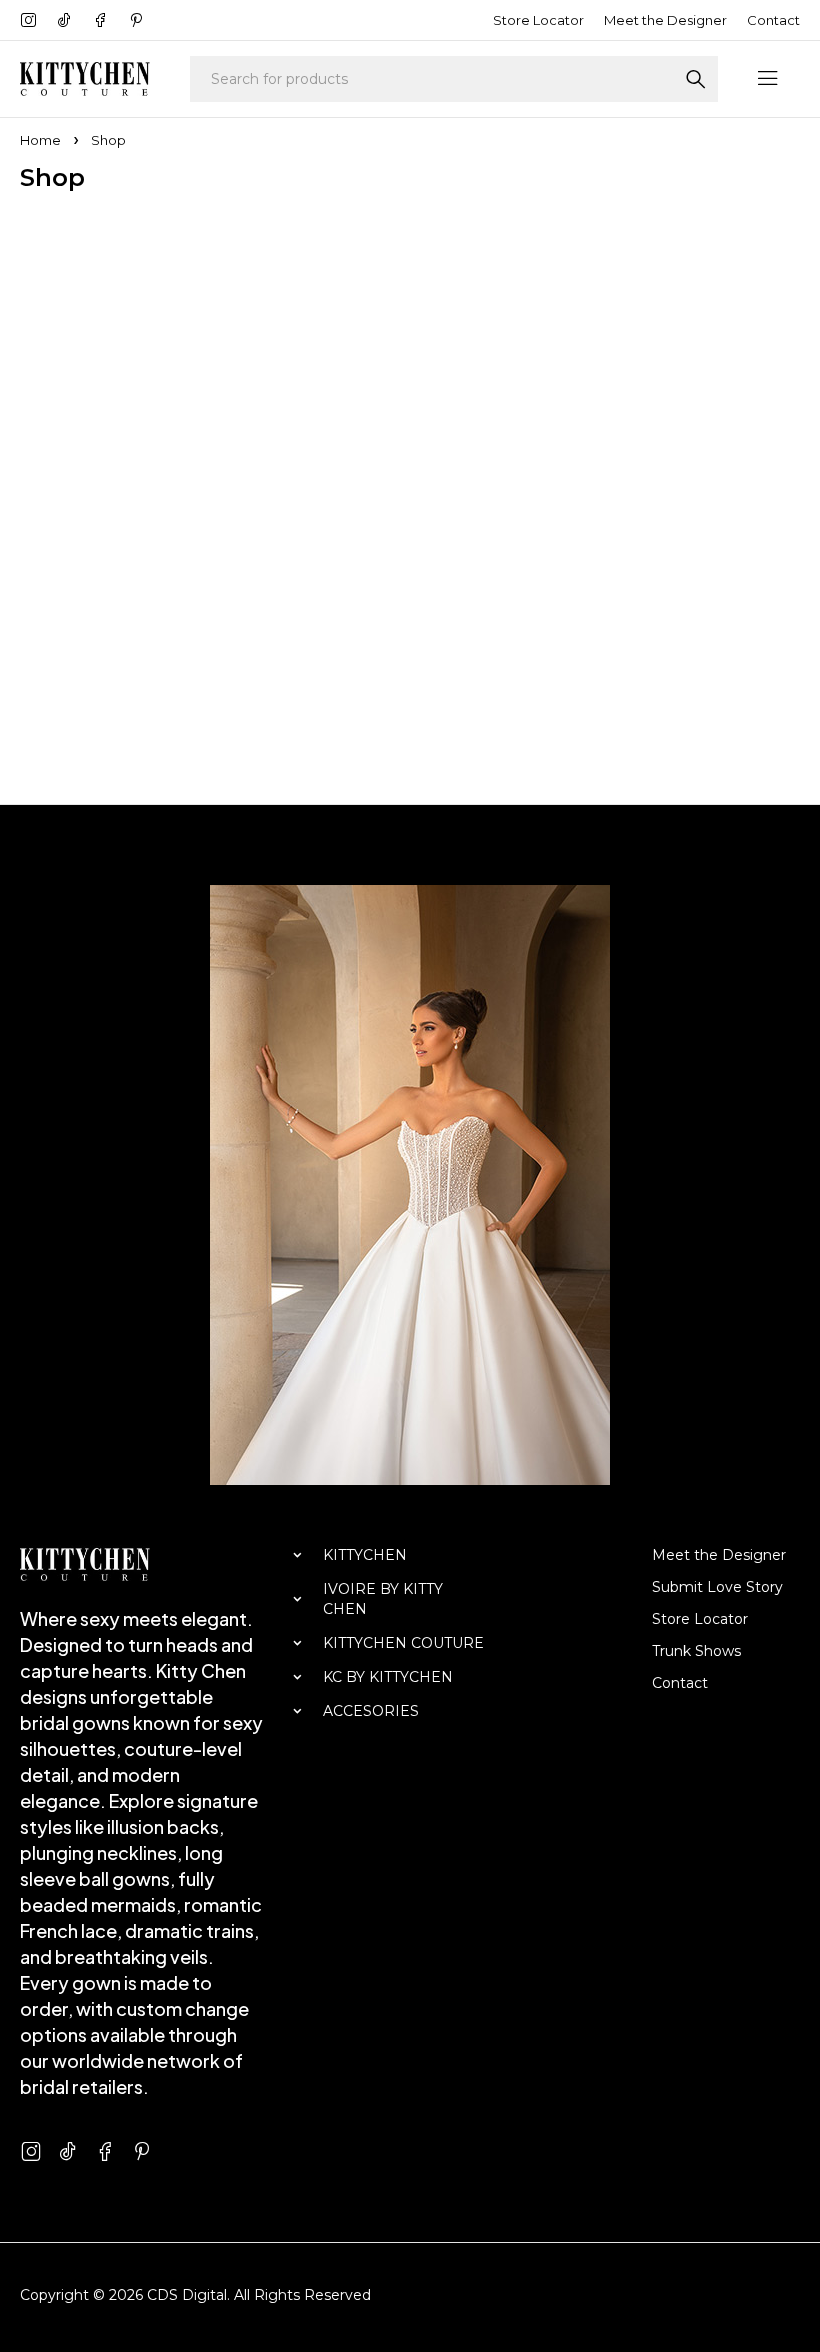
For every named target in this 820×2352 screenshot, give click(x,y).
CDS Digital (187, 2295)
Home (40, 140)
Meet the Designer (665, 20)
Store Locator (538, 20)
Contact (773, 20)
